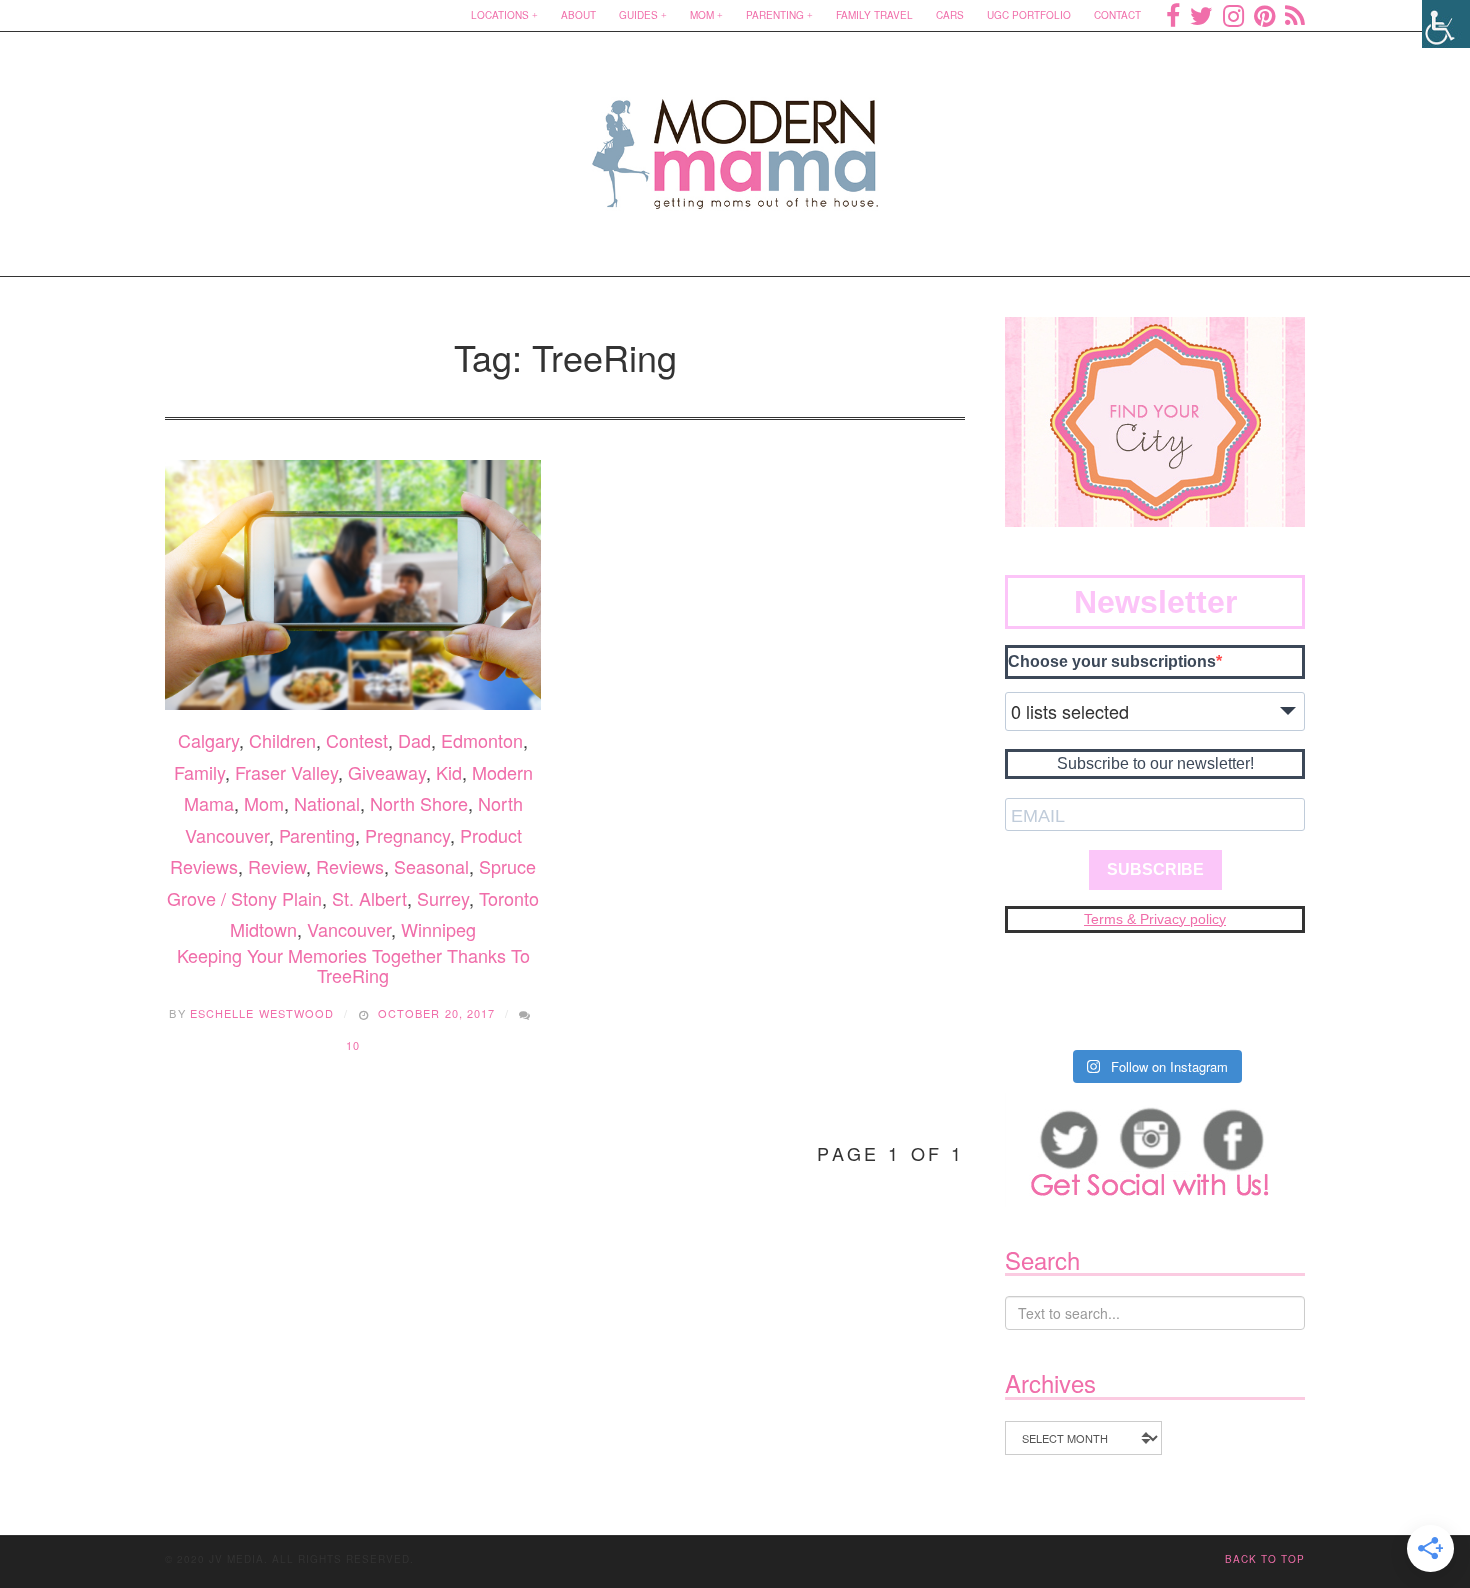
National (327, 803)
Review (277, 866)
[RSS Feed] (1295, 15)
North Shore (419, 803)
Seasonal (431, 866)
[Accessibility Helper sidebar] (1446, 24)
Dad (414, 740)
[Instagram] (1233, 15)
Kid (449, 772)
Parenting (775, 15)
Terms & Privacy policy (1155, 919)
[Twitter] (1201, 15)
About (578, 15)
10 (353, 1045)
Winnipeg (438, 929)
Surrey (443, 898)
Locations (500, 15)
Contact (1117, 15)
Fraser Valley (286, 772)
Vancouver (349, 929)
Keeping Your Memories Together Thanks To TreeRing (353, 965)
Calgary (208, 740)
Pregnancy (407, 835)
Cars (950, 15)
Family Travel (874, 15)
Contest (357, 740)
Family (199, 772)
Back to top (1265, 1559)
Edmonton (482, 740)
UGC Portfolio (1029, 15)
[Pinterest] (1264, 15)
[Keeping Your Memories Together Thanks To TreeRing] (353, 585)
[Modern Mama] (735, 141)
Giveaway (387, 772)
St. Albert (369, 898)
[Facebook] (1173, 15)
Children (282, 740)
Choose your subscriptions (1112, 661)
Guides (638, 15)
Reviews (350, 866)
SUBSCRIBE (1155, 869)
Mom (702, 15)
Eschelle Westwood (262, 1013)
